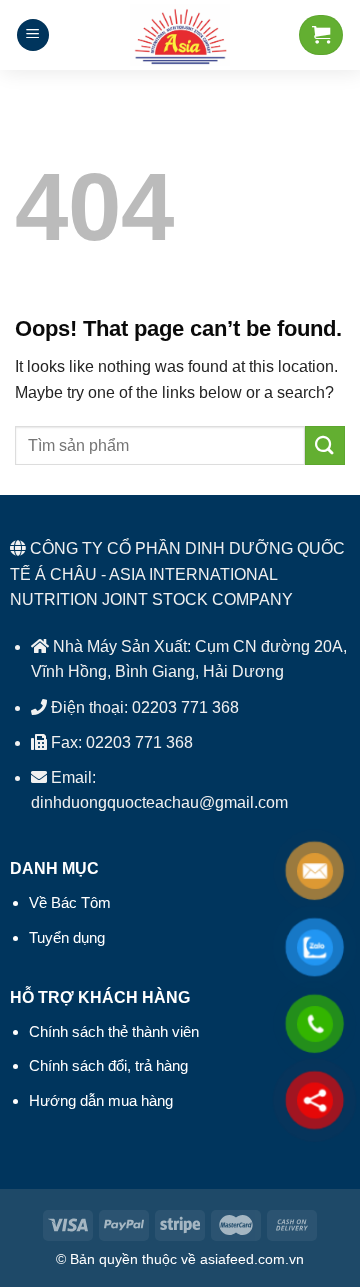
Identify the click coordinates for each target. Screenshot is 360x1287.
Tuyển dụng (67, 937)
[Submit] (325, 445)
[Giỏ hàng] (321, 35)
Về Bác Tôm (70, 902)
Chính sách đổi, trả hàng (108, 1065)
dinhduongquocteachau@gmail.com (159, 802)
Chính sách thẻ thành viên (114, 1031)
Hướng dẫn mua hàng (101, 1100)
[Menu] (33, 35)
